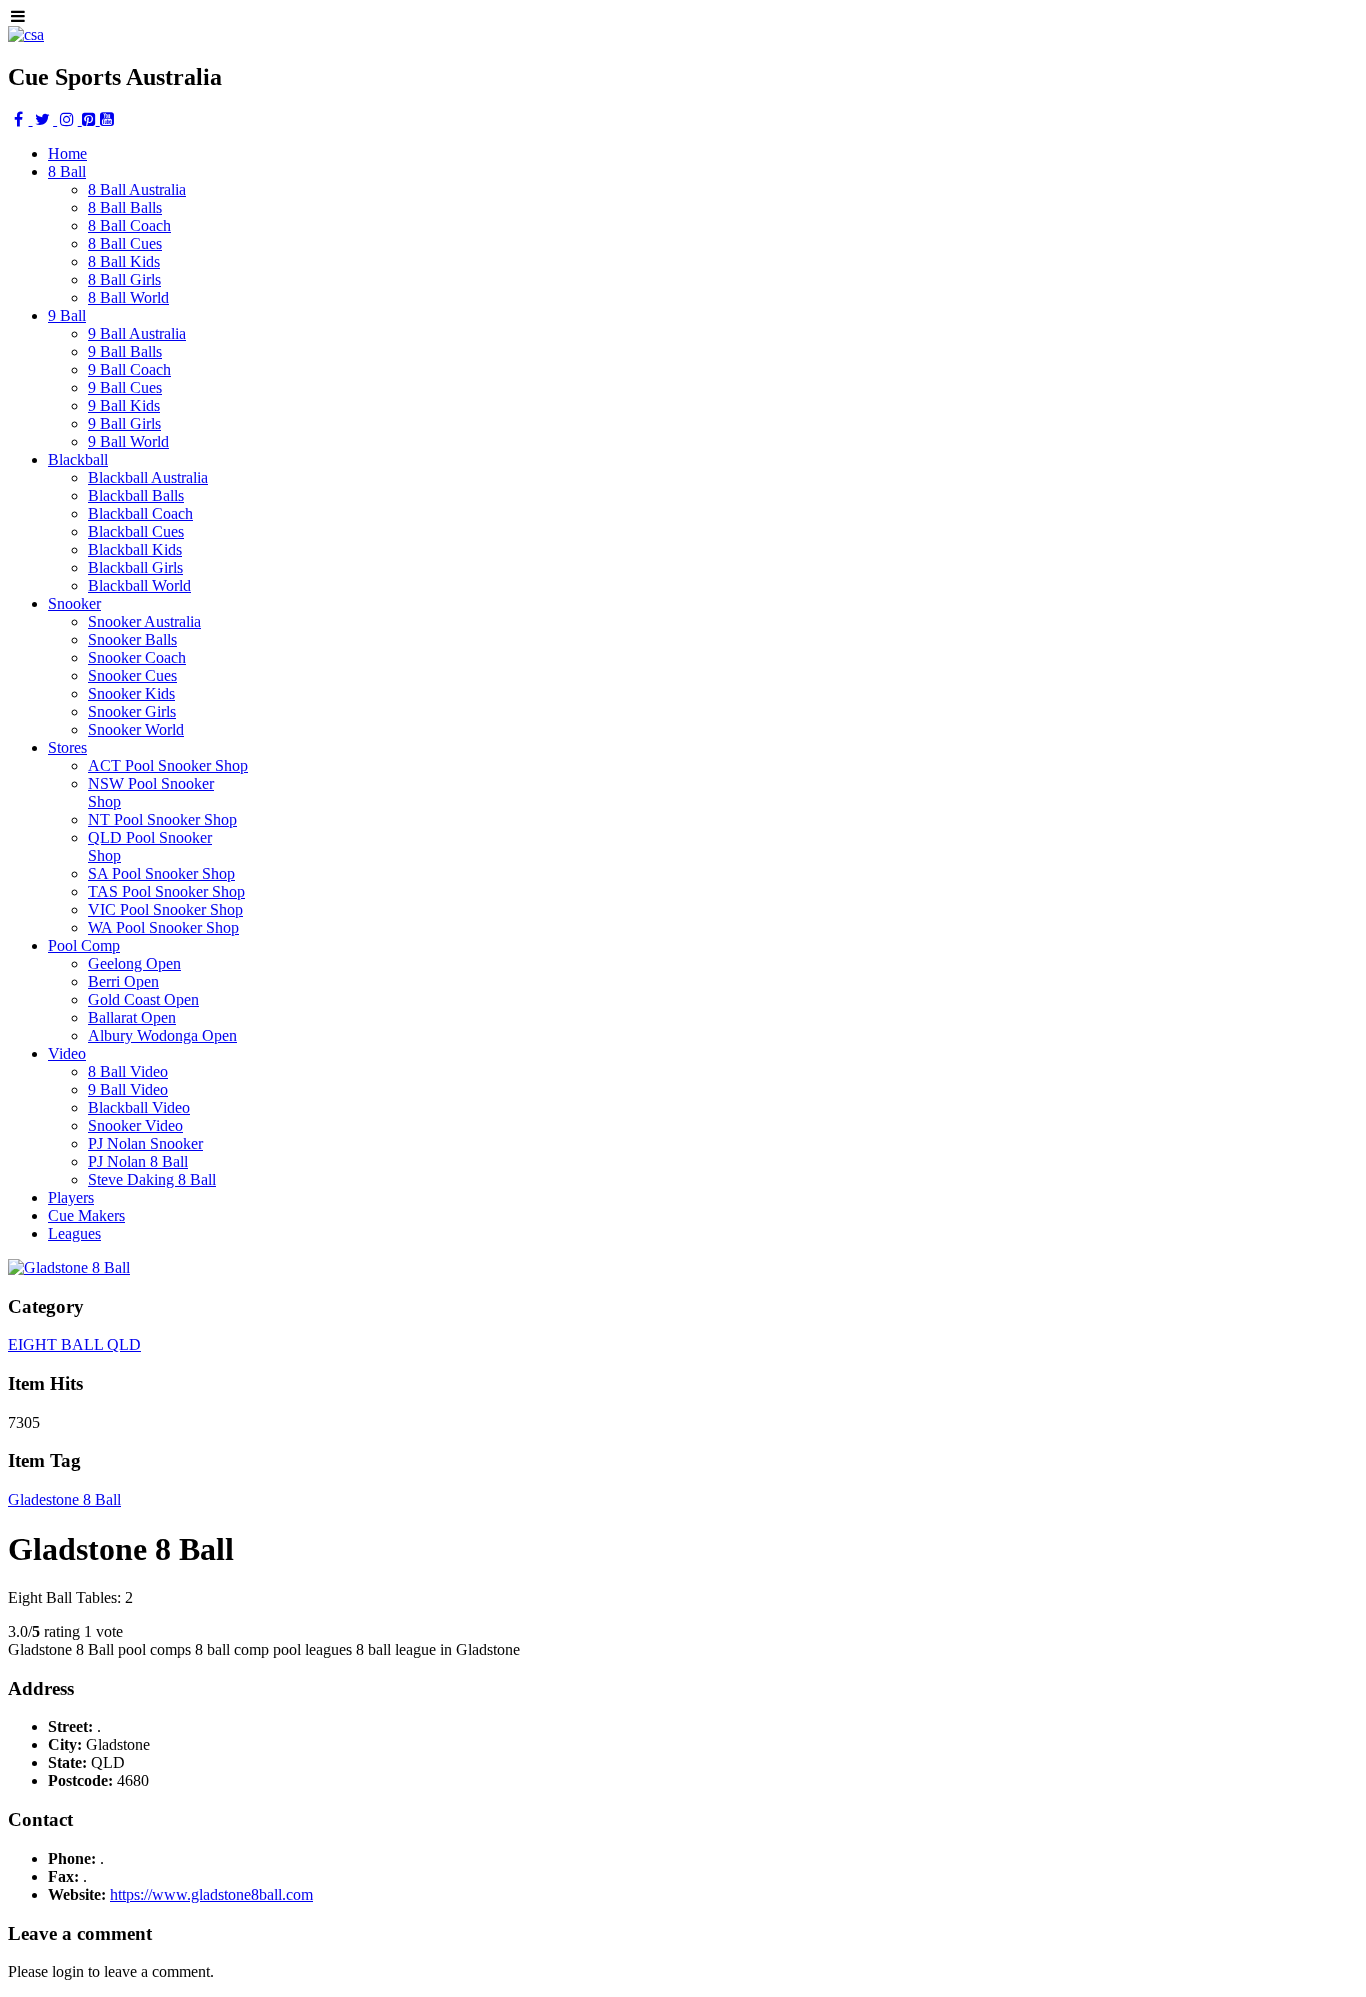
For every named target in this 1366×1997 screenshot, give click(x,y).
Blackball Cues (136, 531)
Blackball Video (139, 1107)
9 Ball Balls (125, 351)
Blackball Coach (140, 513)
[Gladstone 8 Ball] (69, 1267)
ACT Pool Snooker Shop (168, 765)
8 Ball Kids (124, 261)
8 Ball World (128, 297)
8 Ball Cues (125, 243)
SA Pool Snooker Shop (161, 873)
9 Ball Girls (124, 423)
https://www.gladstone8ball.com (211, 1894)
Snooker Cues (132, 675)
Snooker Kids (131, 693)
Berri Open (123, 981)
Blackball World (139, 585)
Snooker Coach (137, 657)
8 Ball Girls (124, 279)
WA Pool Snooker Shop (163, 927)
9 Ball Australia (137, 333)
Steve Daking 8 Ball (152, 1179)
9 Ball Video (128, 1089)
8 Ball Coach (129, 225)
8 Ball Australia (137, 189)
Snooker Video (135, 1125)
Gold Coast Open (143, 999)
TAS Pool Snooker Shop (166, 891)
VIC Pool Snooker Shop (165, 909)
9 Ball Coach (129, 369)
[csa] (26, 34)
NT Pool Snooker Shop (162, 819)
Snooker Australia (144, 621)
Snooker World (136, 729)
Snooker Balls (132, 639)
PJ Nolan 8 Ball (138, 1161)
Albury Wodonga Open (162, 1035)
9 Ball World (128, 441)
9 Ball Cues (125, 387)
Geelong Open (134, 963)
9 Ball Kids (124, 405)
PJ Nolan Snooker (145, 1143)
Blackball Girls (135, 567)
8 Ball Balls (125, 207)
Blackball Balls (136, 495)
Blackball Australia (148, 477)
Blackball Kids (135, 549)
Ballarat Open (132, 1017)
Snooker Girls (132, 711)
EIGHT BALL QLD (74, 1344)
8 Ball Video (128, 1071)
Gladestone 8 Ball (64, 1499)
